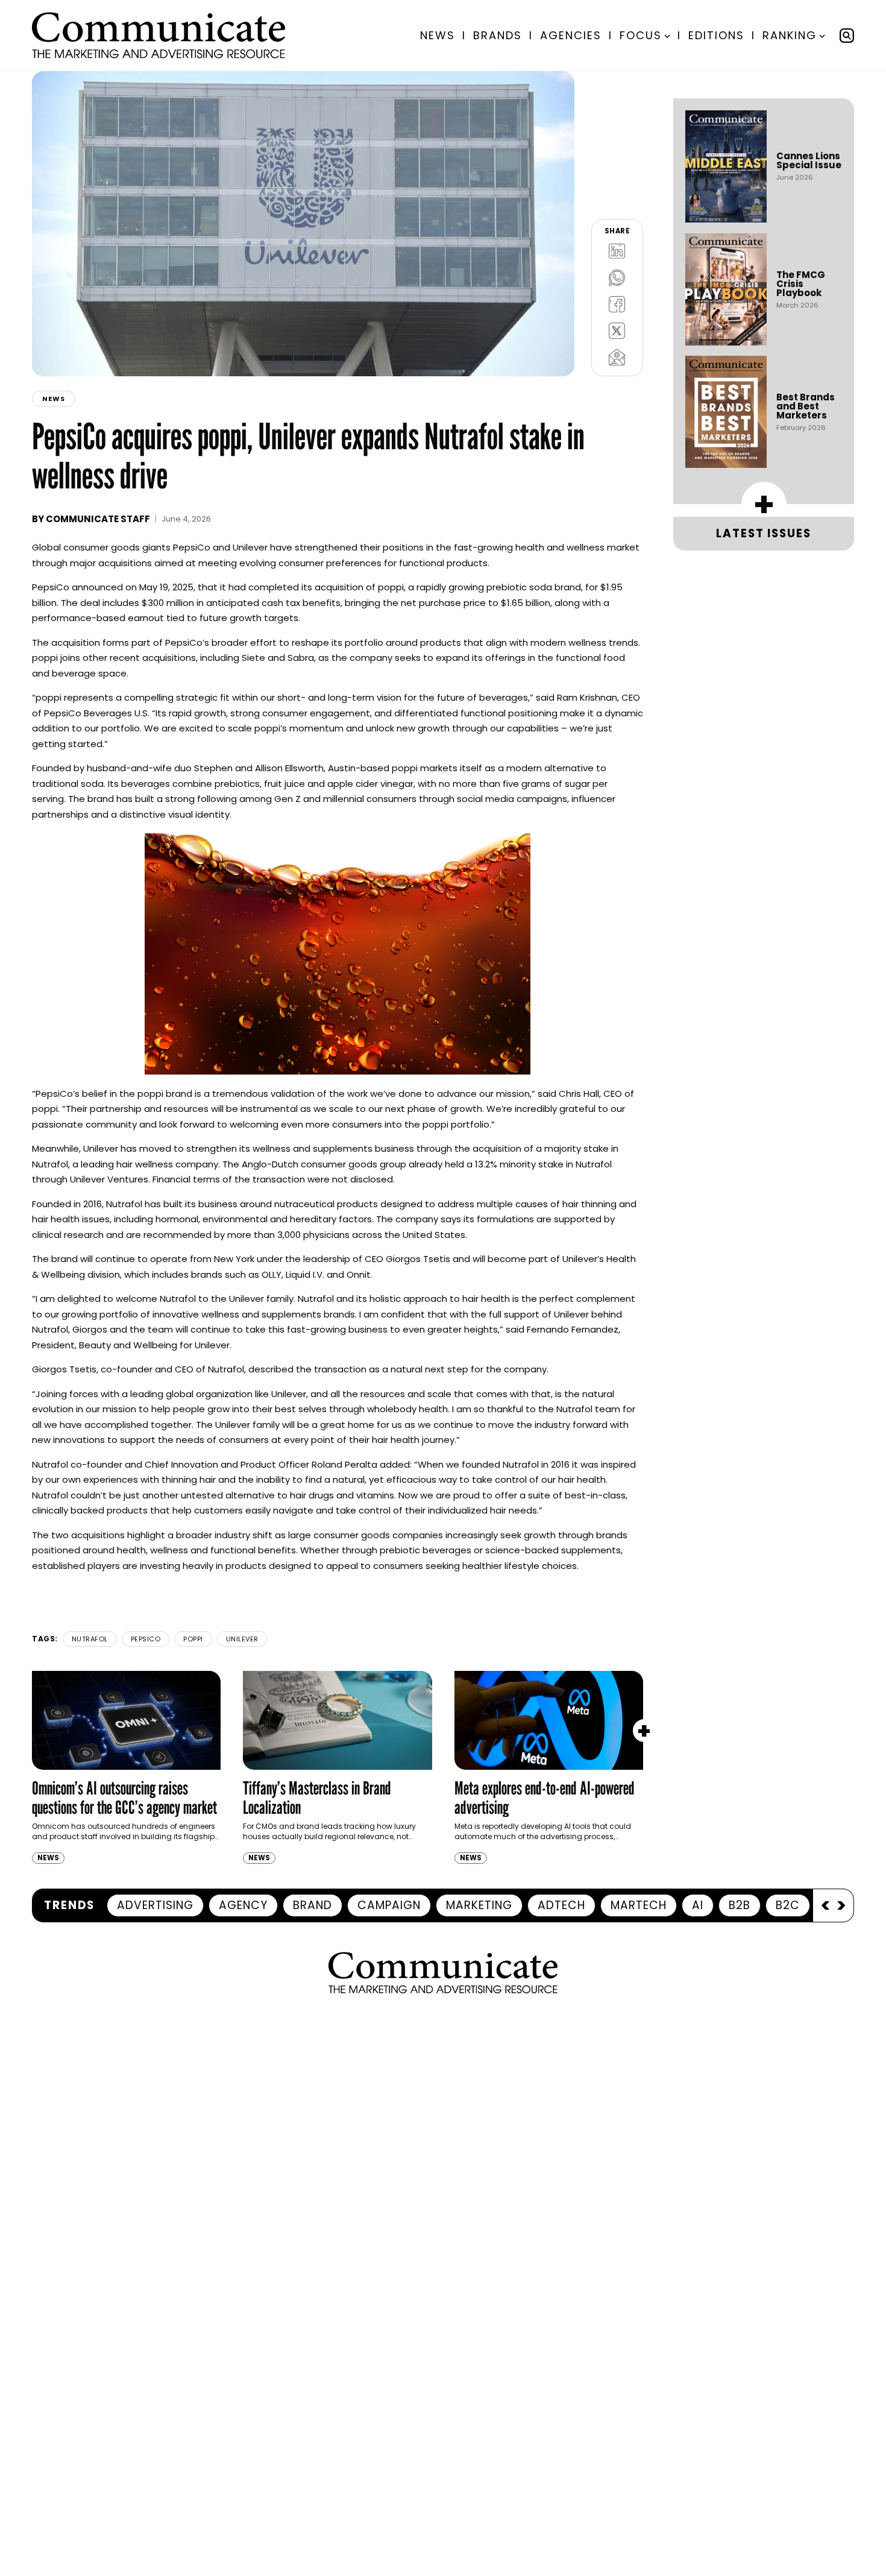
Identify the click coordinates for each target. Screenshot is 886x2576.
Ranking (790, 35)
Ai (698, 1905)
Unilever (242, 1639)
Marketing (479, 1905)
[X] (617, 330)
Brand (313, 1905)
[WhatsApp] (617, 277)
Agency (243, 1905)
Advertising (155, 1905)
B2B (740, 1905)
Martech (639, 1905)
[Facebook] (617, 304)
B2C (788, 1905)
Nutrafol (90, 1639)
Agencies (571, 35)
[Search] (847, 36)
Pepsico (146, 1639)
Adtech (561, 1905)
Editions (716, 35)
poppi (193, 1639)
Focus (641, 35)
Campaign (389, 1905)
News (438, 35)
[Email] (617, 357)
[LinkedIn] (617, 251)
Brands (498, 35)
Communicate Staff (98, 519)
